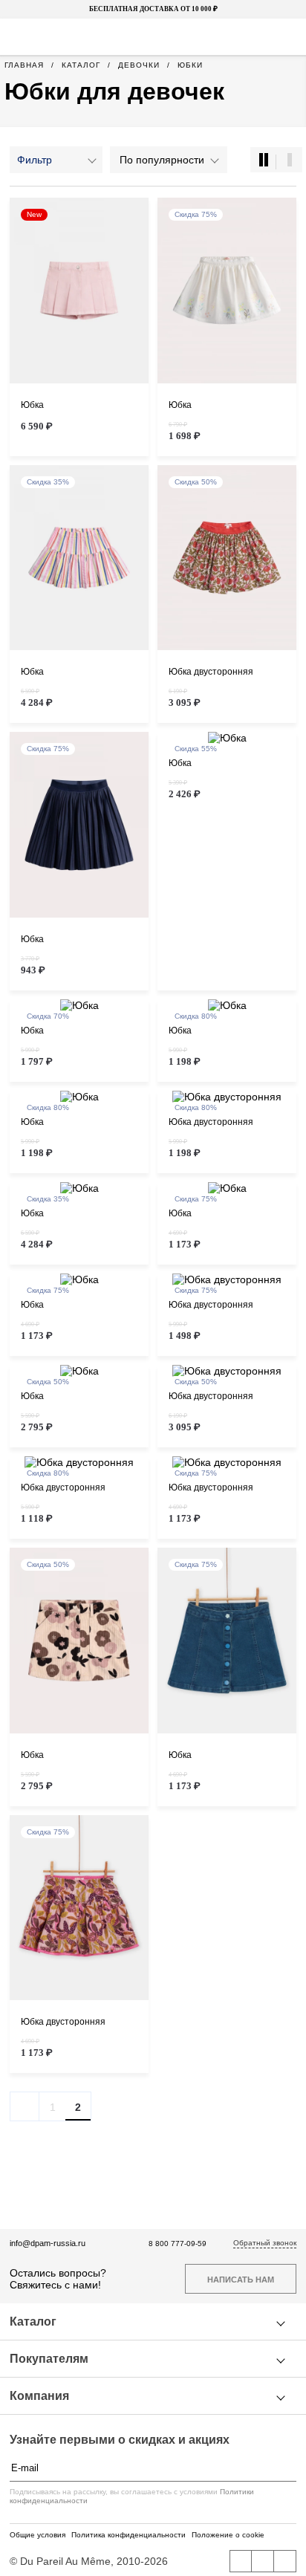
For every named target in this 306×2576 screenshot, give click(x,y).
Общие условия (38, 2535)
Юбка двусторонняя (211, 672)
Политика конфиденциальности (128, 2535)
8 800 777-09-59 (178, 2244)
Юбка (32, 405)
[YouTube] (263, 2561)
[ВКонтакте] (241, 2561)
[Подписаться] (289, 2468)
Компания (39, 2396)
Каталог (33, 2322)
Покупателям (49, 2359)
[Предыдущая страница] (25, 2106)
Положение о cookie (228, 2535)
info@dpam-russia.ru (48, 2243)
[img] (79, 291)
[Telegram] (285, 2561)
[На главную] (152, 37)
